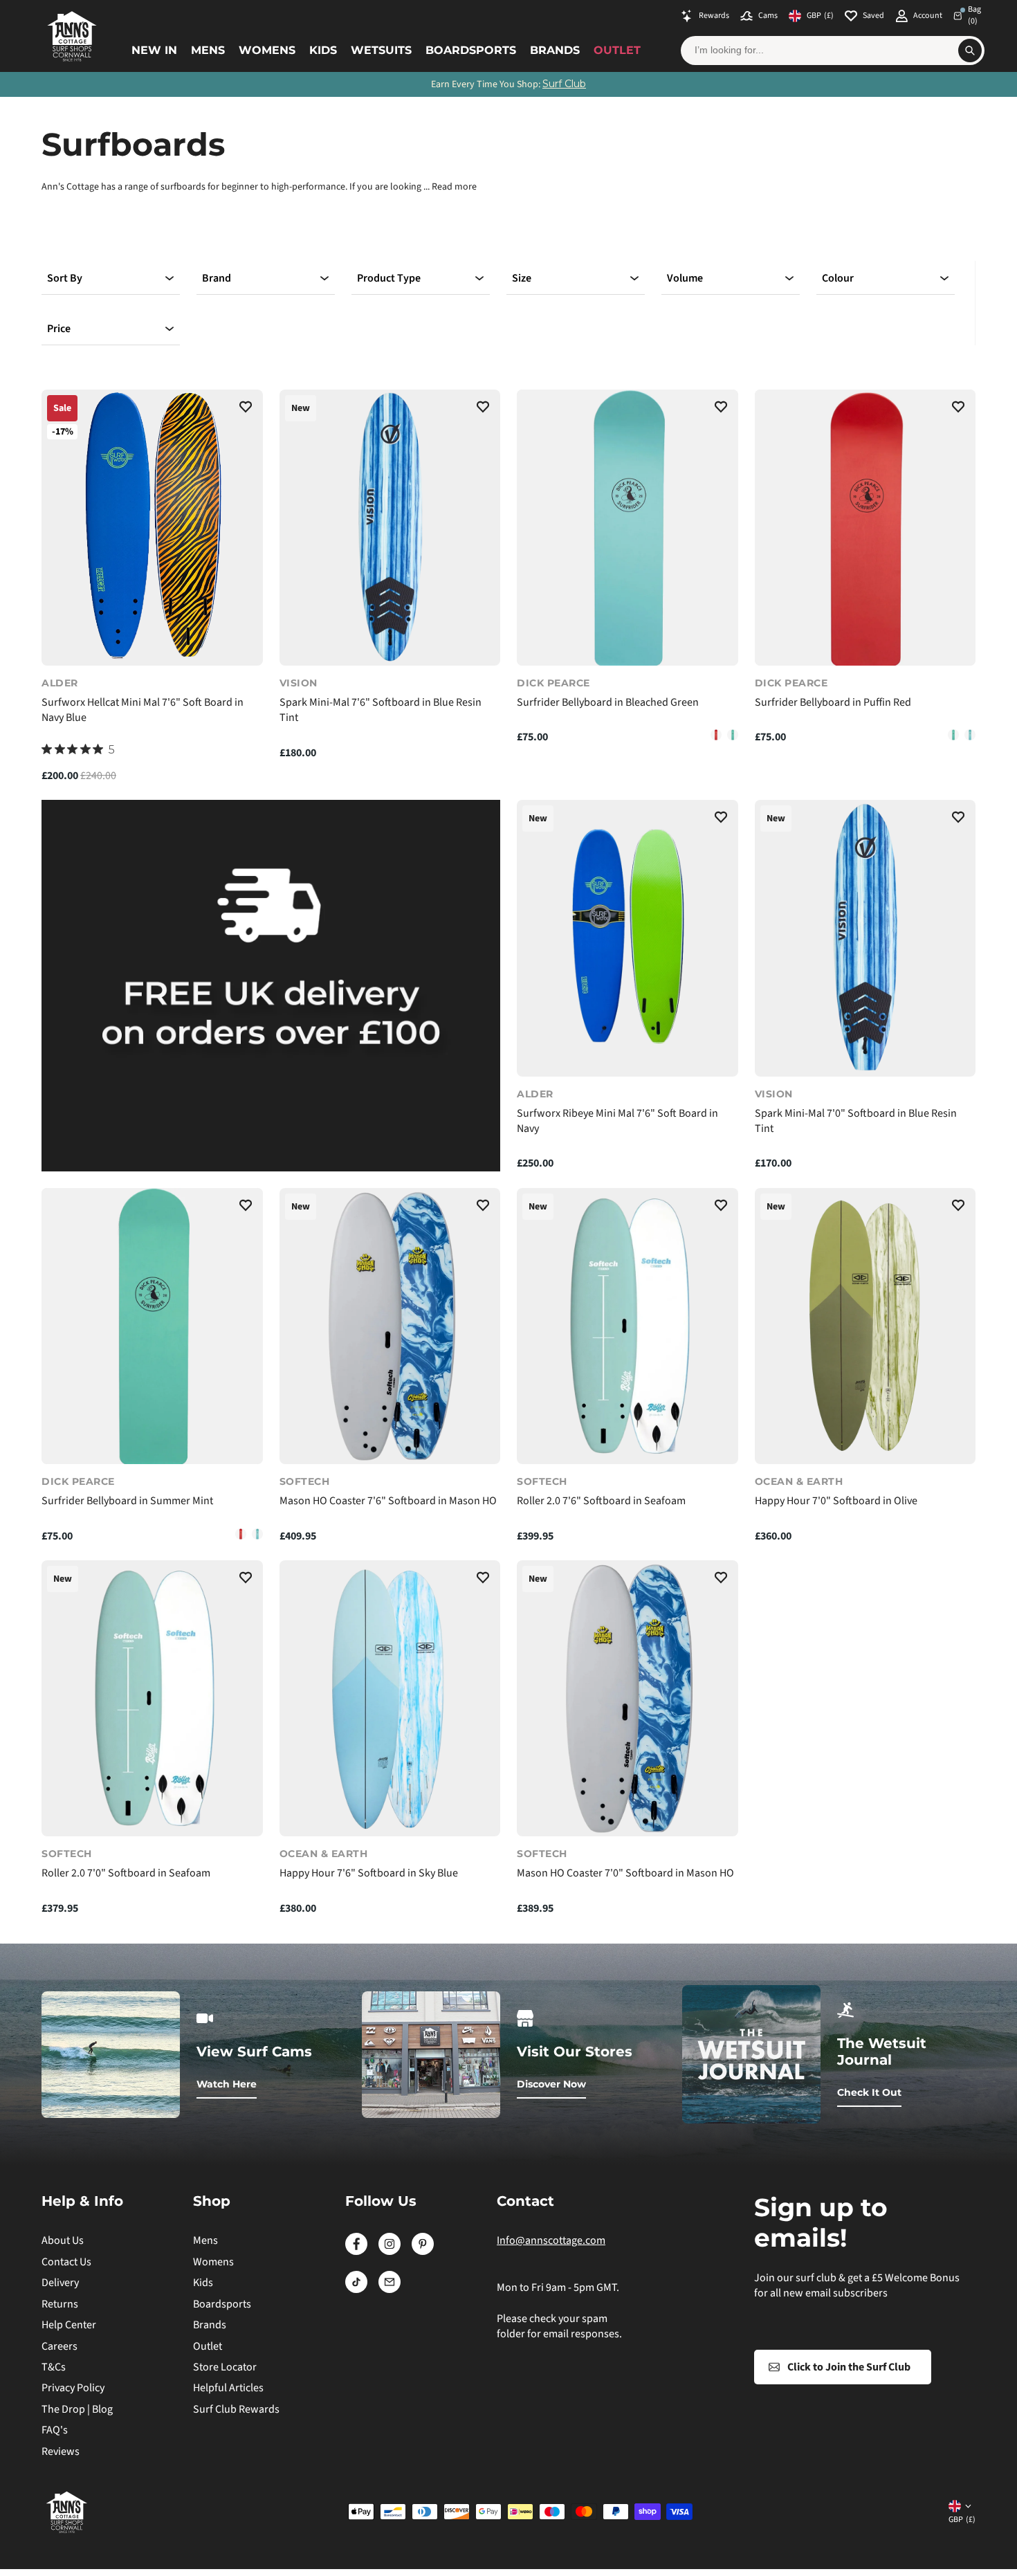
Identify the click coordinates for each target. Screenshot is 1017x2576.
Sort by (65, 278)
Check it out (869, 2092)
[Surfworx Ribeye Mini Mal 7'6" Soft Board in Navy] (627, 938)
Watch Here (227, 2084)
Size (522, 278)
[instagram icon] (390, 2251)
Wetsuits (381, 50)
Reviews (61, 2451)
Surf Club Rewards (236, 2409)
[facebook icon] (356, 2251)
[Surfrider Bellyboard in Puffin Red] (716, 735)
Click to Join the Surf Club (849, 2367)
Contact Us (66, 2262)
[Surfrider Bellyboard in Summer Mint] (733, 735)
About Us (63, 2240)
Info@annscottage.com (551, 2240)
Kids (323, 50)
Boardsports (471, 50)
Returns (60, 2304)
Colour (838, 278)
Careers (59, 2346)
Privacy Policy (73, 2388)
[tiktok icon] (356, 2290)
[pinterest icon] (423, 2251)
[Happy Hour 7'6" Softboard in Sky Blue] (390, 1698)
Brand (217, 278)
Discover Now (551, 2084)
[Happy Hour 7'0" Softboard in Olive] (865, 1326)
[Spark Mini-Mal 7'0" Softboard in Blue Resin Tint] (865, 938)
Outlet (617, 50)
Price (59, 329)
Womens (267, 50)
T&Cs (54, 2367)
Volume (685, 278)
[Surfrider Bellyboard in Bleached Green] (627, 528)
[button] (246, 409)
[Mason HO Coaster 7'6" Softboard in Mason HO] (390, 1326)
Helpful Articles (228, 2388)
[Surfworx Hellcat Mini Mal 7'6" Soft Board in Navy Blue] (152, 528)
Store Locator (225, 2367)
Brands (555, 50)
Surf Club (564, 84)
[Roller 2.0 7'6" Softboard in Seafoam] (627, 1326)
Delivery (60, 2283)
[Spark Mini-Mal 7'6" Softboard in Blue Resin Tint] (390, 528)
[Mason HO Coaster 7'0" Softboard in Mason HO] (627, 1698)
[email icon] (390, 2290)
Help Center (69, 2325)
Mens (208, 50)
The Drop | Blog (77, 2409)
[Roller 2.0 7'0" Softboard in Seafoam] (152, 1698)
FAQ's (55, 2430)
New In (154, 50)
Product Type (389, 278)
